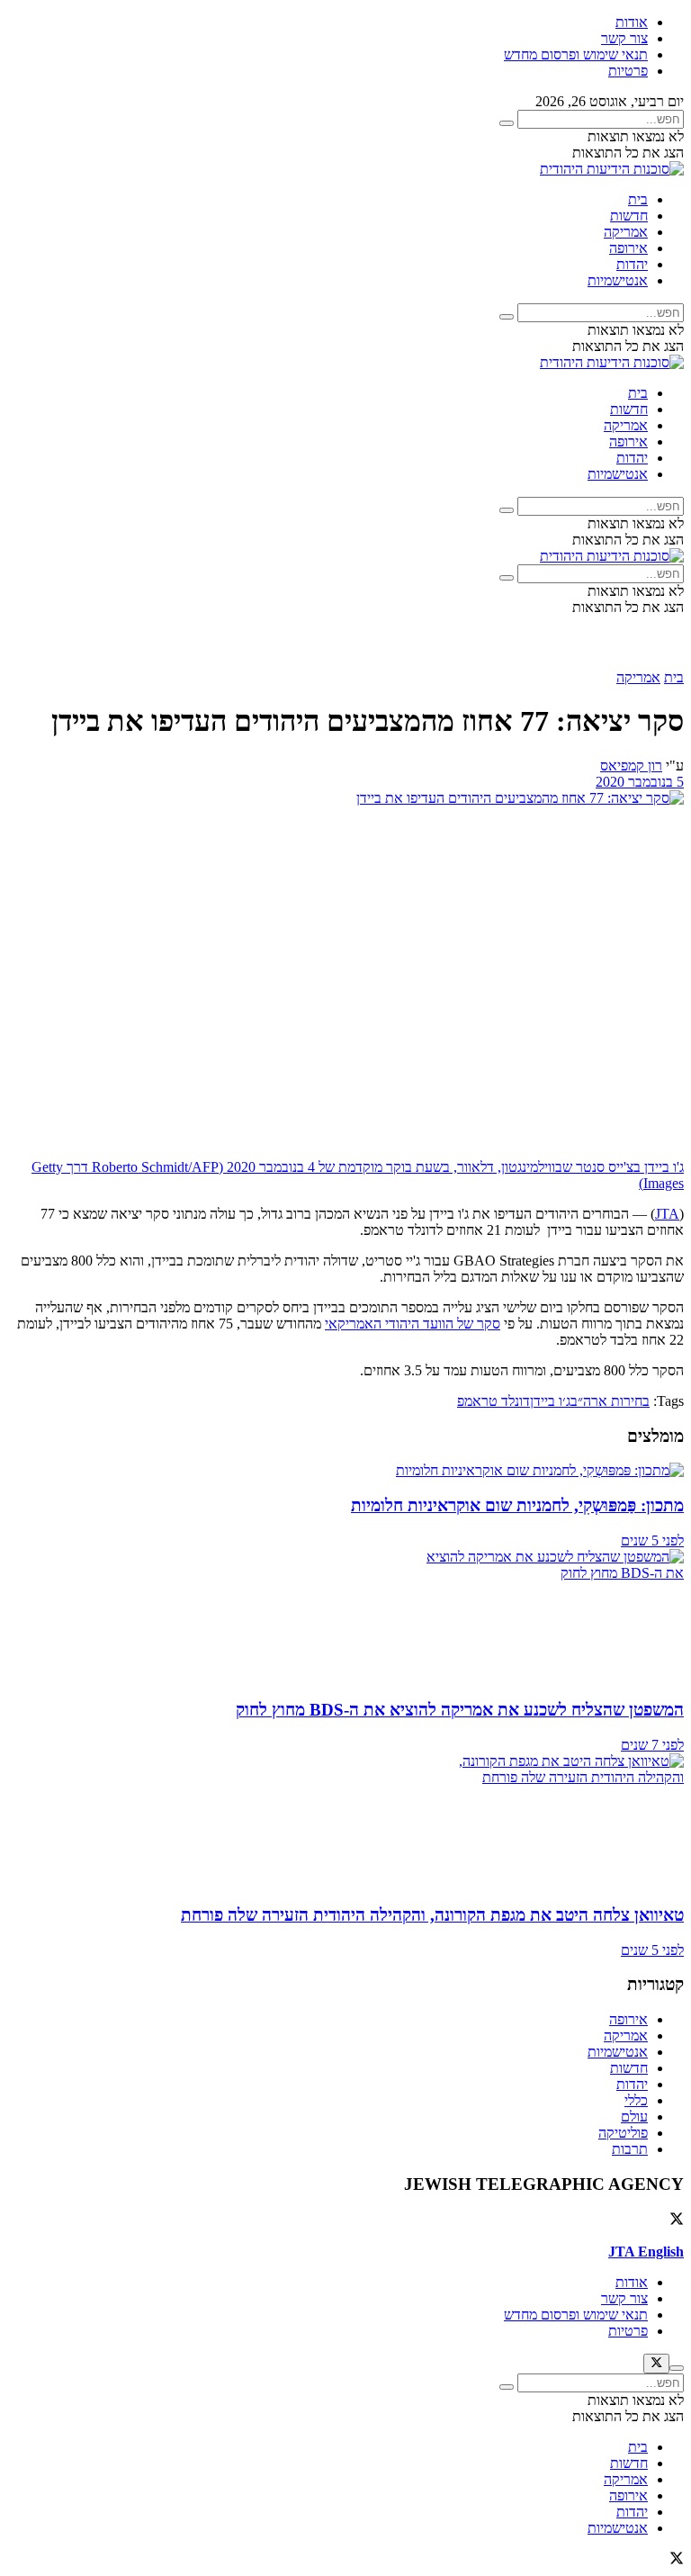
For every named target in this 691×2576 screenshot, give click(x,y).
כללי (636, 2100)
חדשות (629, 216)
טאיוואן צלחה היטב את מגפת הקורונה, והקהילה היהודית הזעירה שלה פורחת (432, 1915)
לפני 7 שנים (652, 1745)
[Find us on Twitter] (677, 2221)
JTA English (646, 2252)
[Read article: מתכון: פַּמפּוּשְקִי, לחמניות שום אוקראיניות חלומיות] (345, 1471)
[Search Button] (507, 123)
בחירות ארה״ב (610, 1401)
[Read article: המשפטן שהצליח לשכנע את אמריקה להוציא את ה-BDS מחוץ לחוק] (345, 1617)
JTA (667, 1214)
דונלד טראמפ (494, 1401)
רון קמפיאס (631, 766)
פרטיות (628, 71)
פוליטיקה (623, 2133)
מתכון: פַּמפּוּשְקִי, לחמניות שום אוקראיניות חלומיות (517, 1505)
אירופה (628, 248)
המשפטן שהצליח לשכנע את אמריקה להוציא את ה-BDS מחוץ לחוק (460, 1710)
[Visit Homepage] (612, 169)
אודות (632, 22)
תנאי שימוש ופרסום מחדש (576, 54)
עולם (634, 2117)
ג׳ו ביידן (550, 1401)
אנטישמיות (618, 280)
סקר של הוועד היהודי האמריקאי (413, 1324)
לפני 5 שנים (652, 1540)
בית (638, 199)
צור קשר (624, 38)
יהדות (632, 264)
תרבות (630, 2149)
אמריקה (626, 232)
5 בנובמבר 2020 (640, 782)
